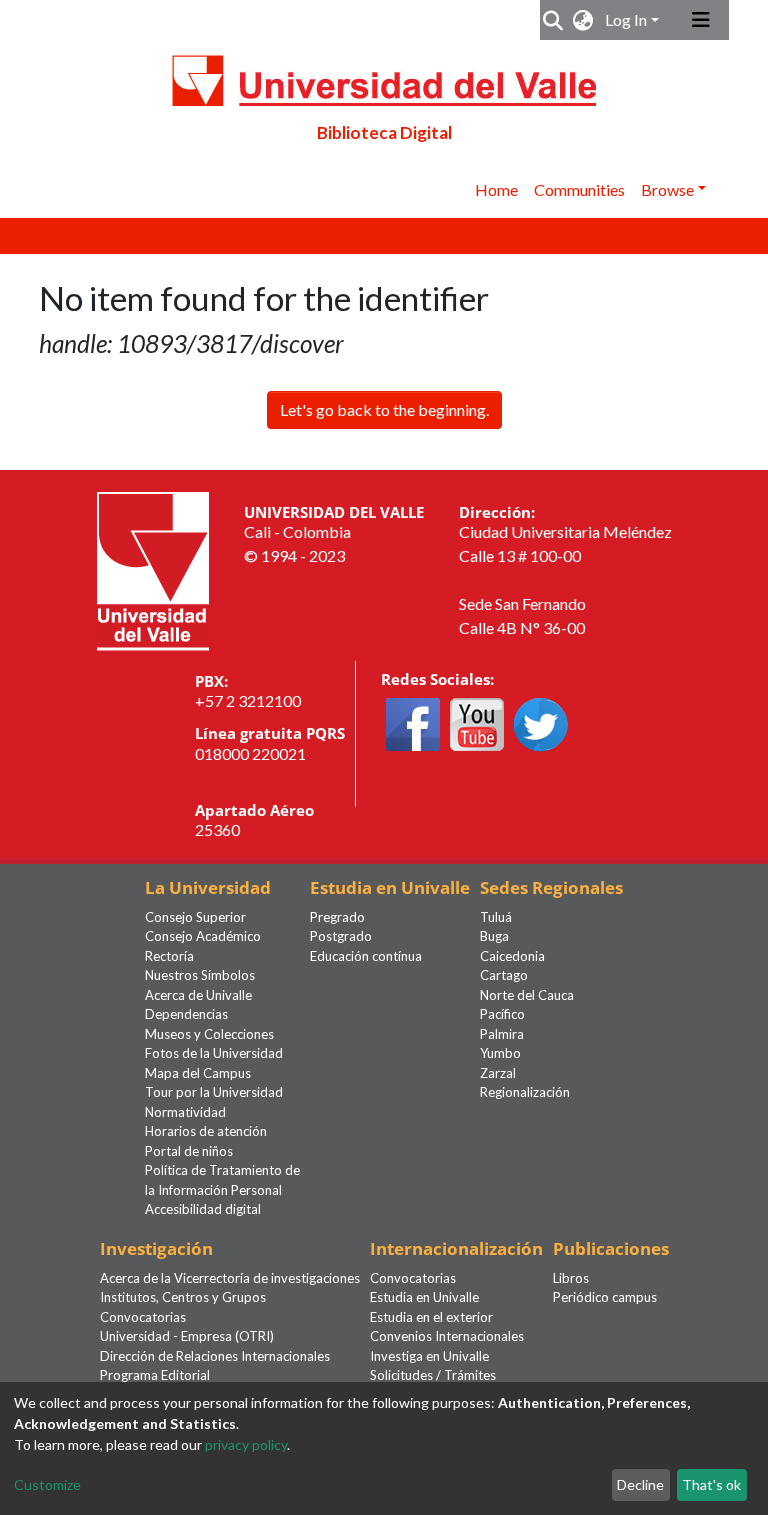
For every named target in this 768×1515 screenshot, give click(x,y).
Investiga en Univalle (429, 1356)
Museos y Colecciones (209, 1034)
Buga (494, 936)
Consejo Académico (203, 936)
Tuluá (496, 917)
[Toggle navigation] (701, 20)
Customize (47, 1484)
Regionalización (525, 1092)
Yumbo (500, 1053)
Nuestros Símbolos (200, 975)
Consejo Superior (195, 917)
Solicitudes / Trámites (433, 1375)
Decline (640, 1484)
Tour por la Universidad (214, 1092)
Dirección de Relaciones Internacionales (215, 1356)
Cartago (504, 975)
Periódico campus (605, 1297)
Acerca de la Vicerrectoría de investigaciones (230, 1278)
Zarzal (498, 1073)
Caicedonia (512, 956)
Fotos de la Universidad (214, 1053)
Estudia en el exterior (431, 1317)
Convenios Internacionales (447, 1336)
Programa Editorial (155, 1375)
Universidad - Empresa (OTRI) (187, 1336)
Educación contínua (366, 956)
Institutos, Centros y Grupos (183, 1297)
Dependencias (186, 1014)
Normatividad (185, 1112)
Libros (571, 1278)
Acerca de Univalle (198, 995)
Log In (626, 19)
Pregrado (337, 917)
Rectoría (169, 956)
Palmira (502, 1034)
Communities (579, 189)
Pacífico (502, 1014)
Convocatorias (143, 1317)
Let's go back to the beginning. (384, 409)
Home (496, 189)
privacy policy (246, 1444)
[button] (583, 20)
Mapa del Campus (198, 1073)
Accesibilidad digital (203, 1209)
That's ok (711, 1484)
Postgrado (341, 936)
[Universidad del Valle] (153, 568)
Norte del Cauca (527, 995)
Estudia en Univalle (424, 1297)
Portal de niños (189, 1151)
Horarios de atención (206, 1131)
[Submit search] (553, 20)
